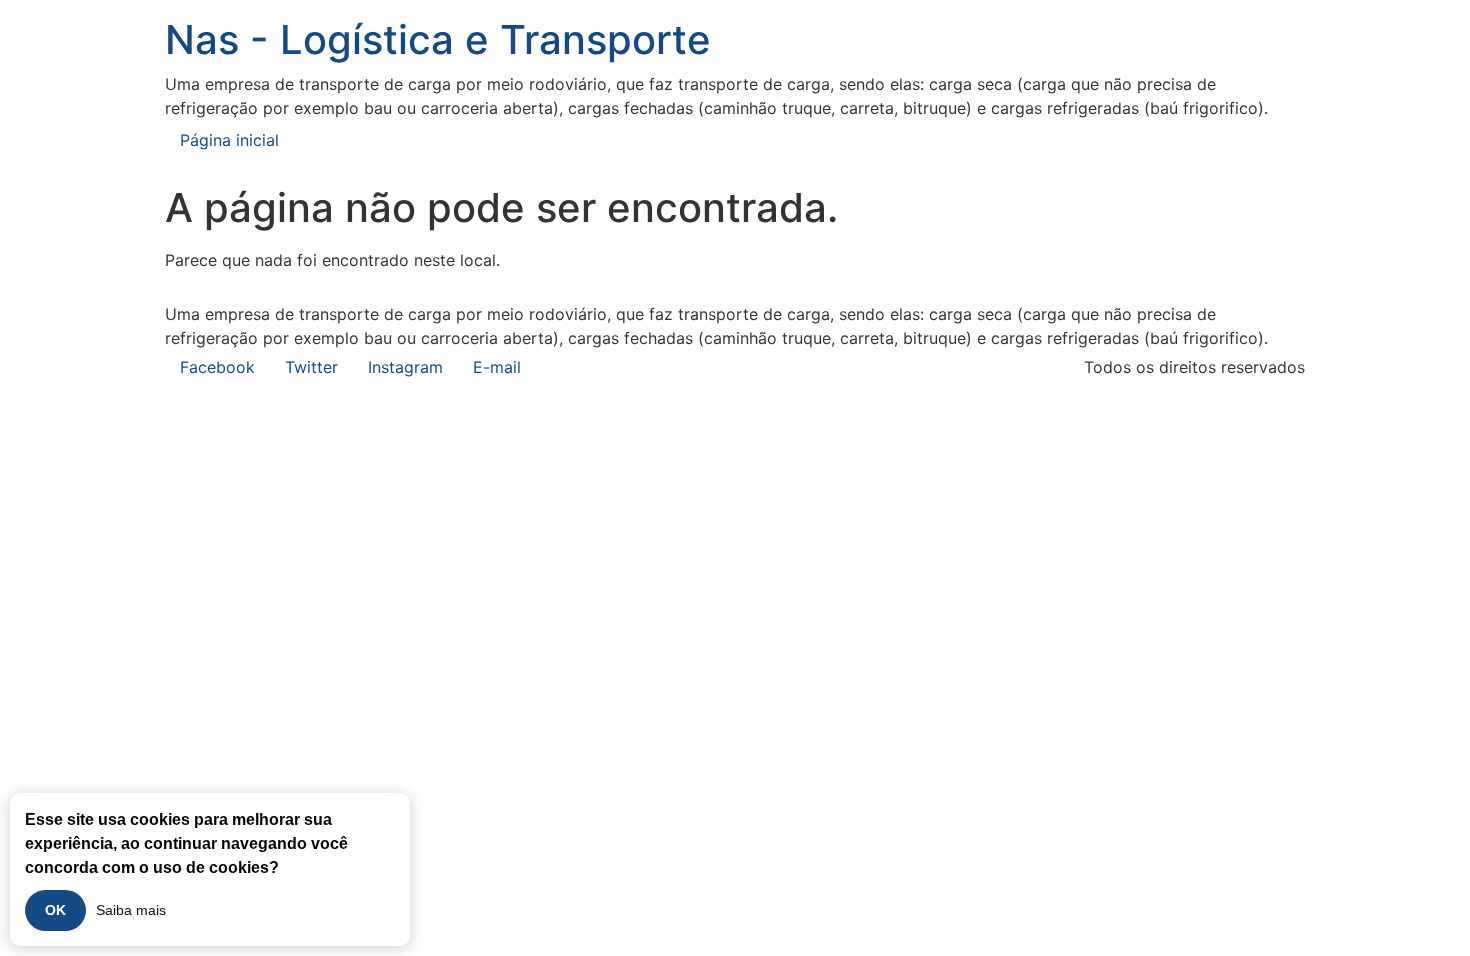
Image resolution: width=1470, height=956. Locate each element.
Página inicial (229, 140)
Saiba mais (131, 910)
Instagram (405, 367)
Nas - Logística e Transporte (438, 39)
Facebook (217, 367)
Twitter (311, 367)
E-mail (497, 367)
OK (55, 910)
